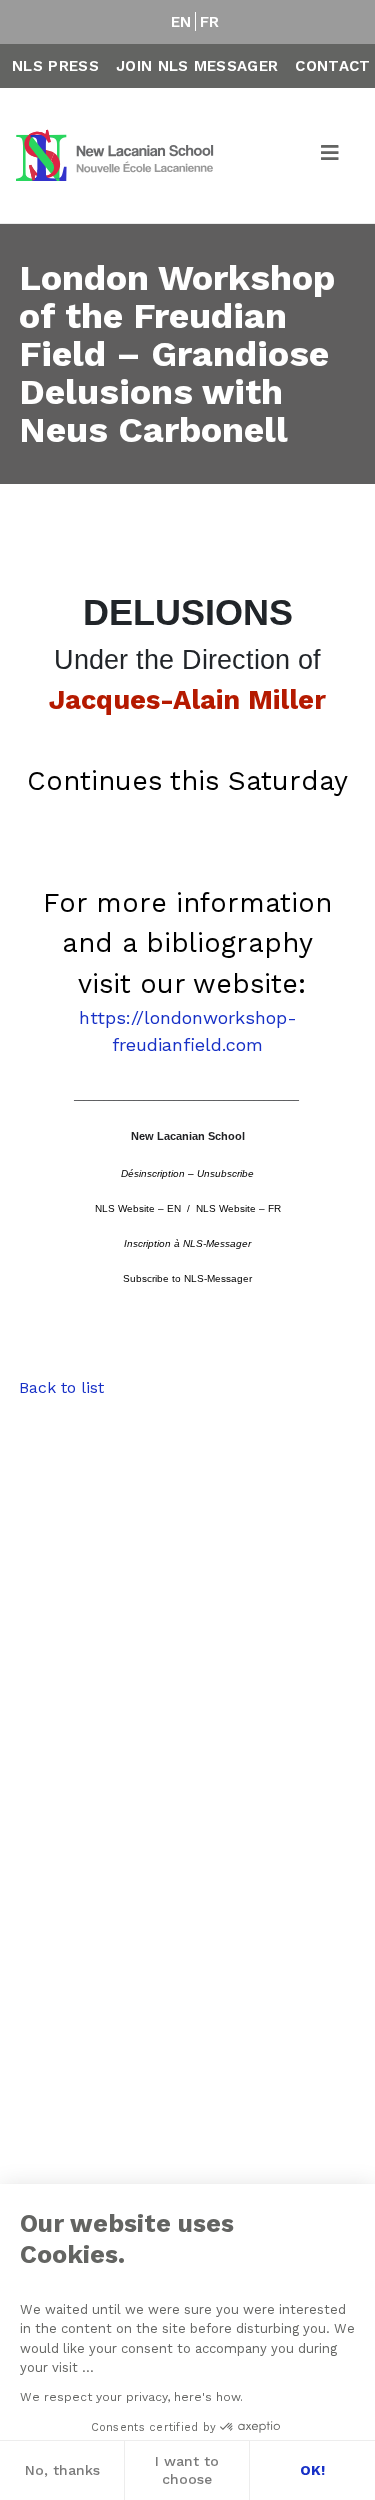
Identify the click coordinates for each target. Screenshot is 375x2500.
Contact (332, 66)
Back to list (61, 1387)
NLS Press (55, 66)
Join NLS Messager (197, 66)
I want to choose (187, 2470)
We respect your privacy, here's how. (131, 2397)
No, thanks (62, 2470)
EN (181, 22)
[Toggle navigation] (331, 156)
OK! (312, 2470)
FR (210, 22)
